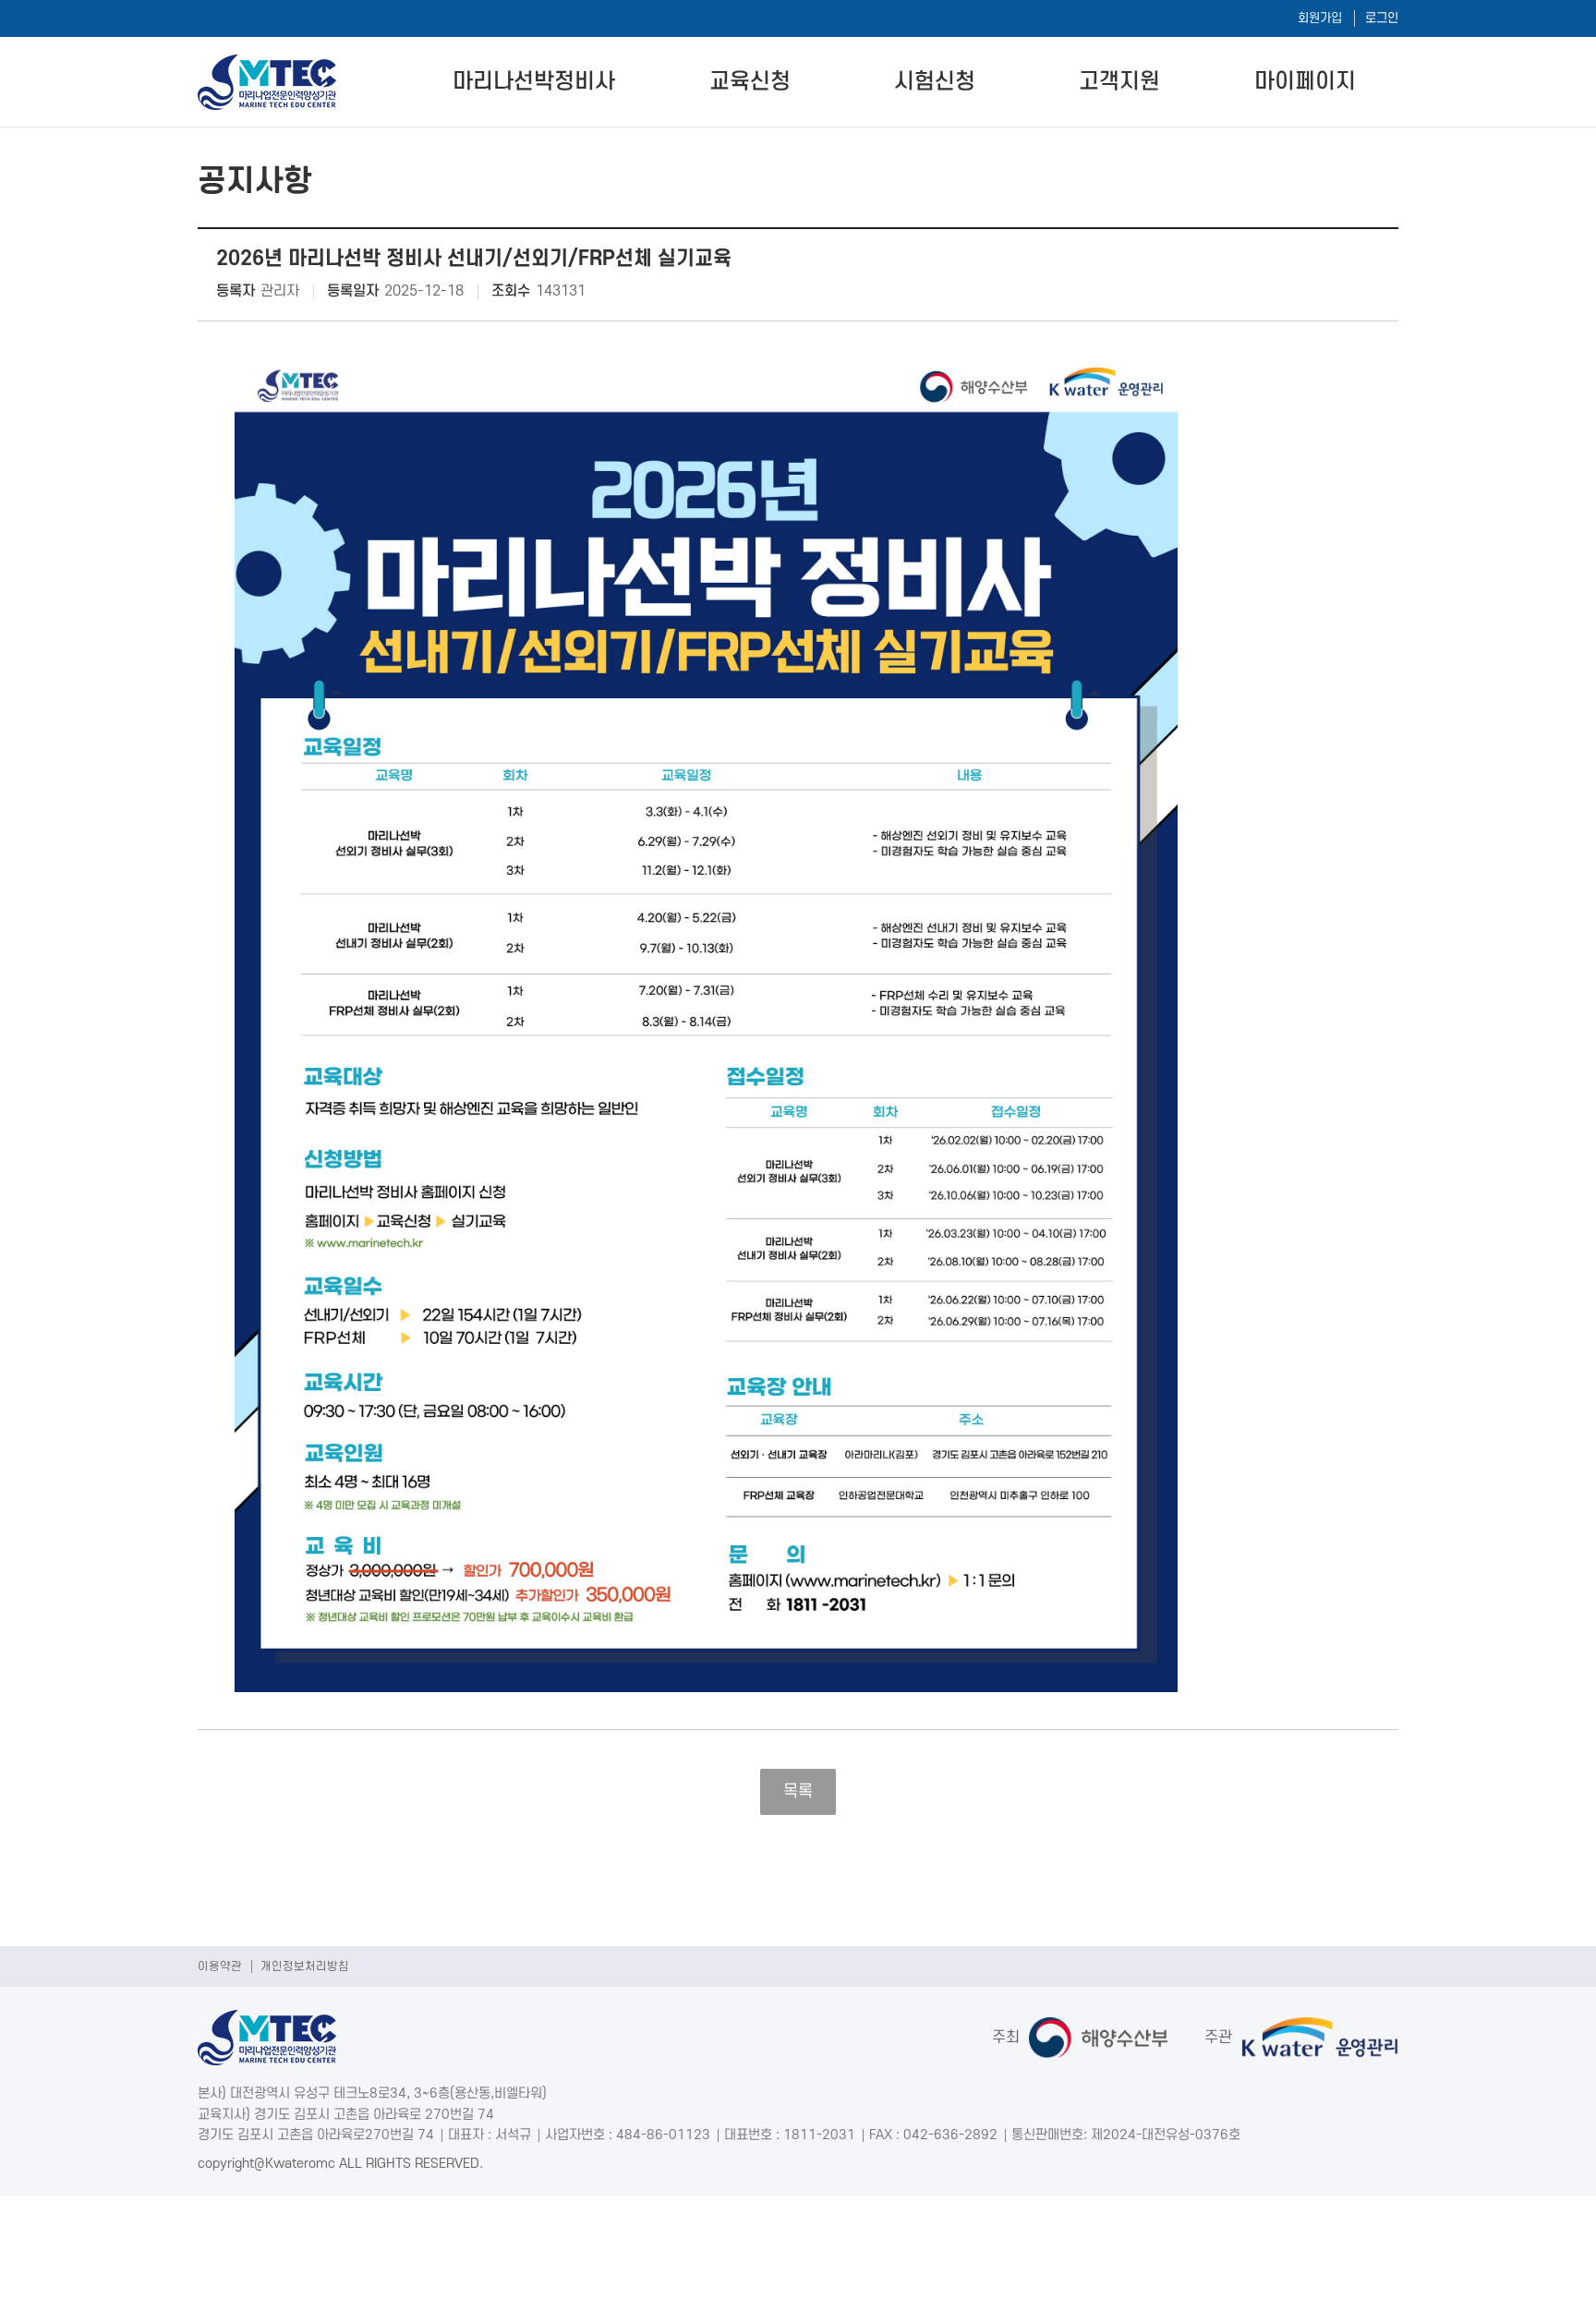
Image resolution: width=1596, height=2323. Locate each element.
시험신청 (935, 82)
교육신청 (750, 82)
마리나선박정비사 (534, 82)
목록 (798, 1791)
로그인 (1382, 18)
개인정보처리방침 (305, 1966)
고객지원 (1119, 82)
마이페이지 (1305, 82)
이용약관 (220, 1966)
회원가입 (1320, 18)
